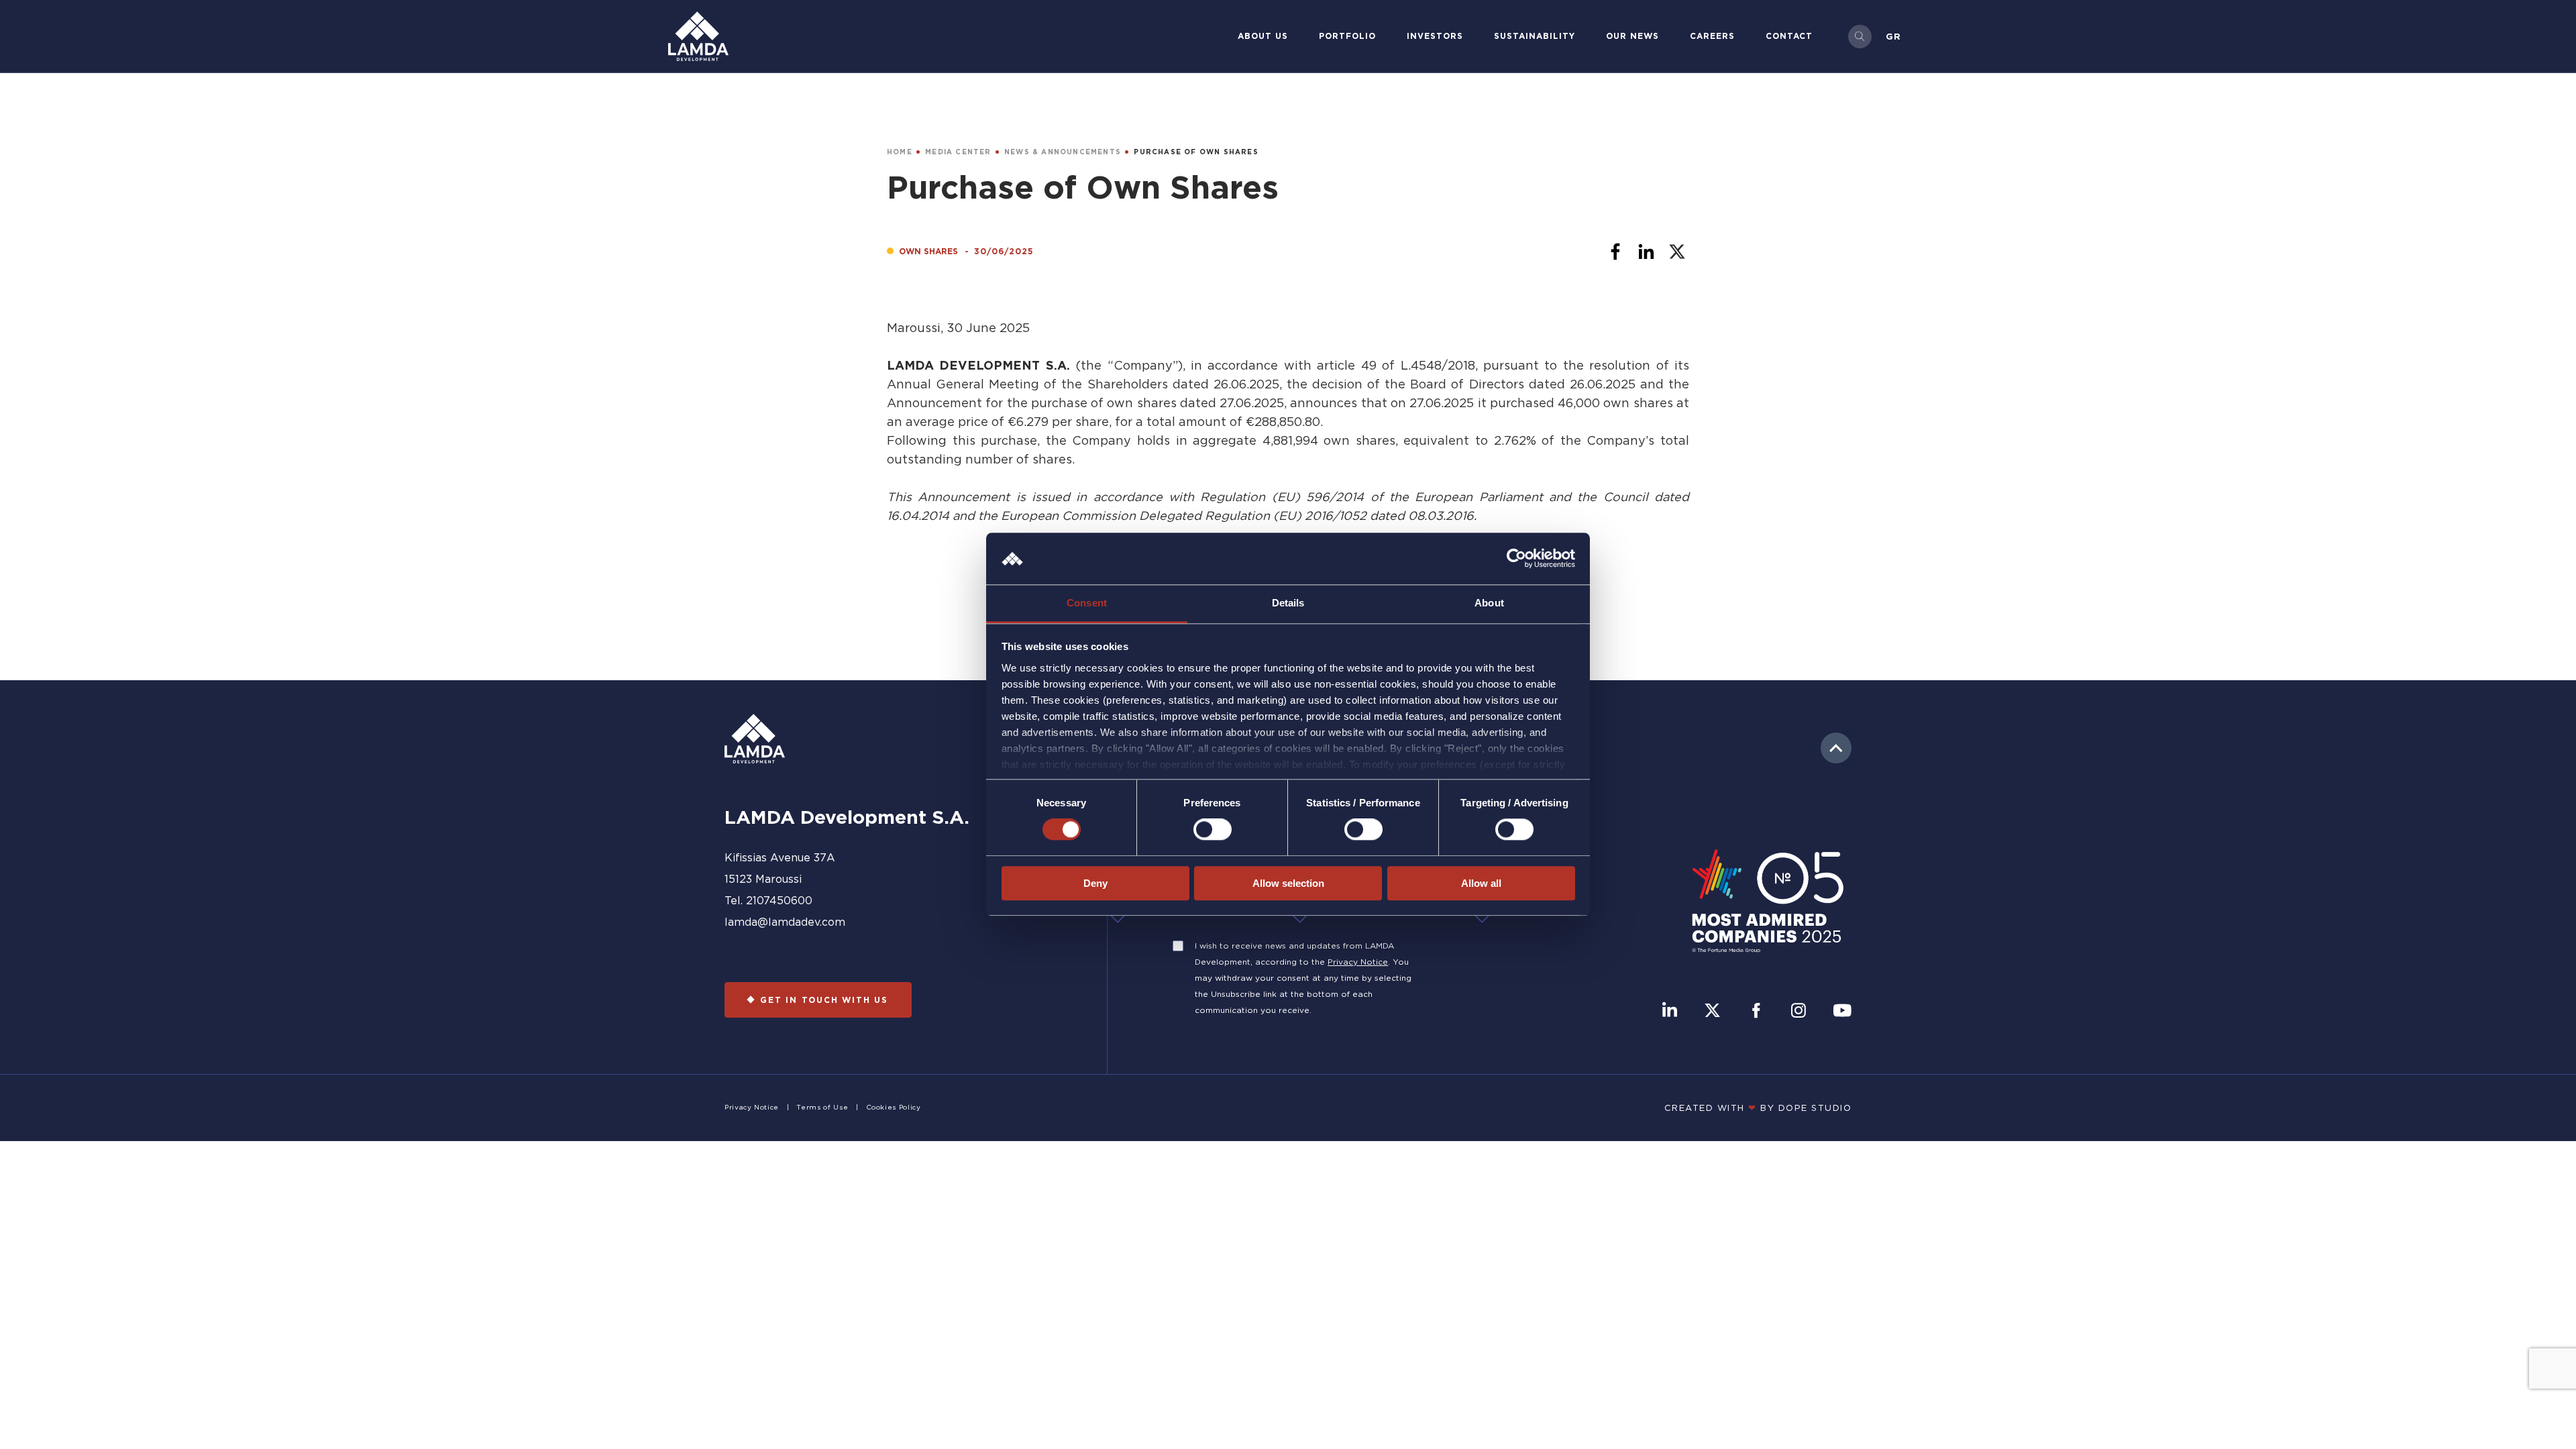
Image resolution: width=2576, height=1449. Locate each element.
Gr (1893, 36)
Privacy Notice (1358, 962)
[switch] (1213, 829)
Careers (1712, 36)
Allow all (1481, 883)
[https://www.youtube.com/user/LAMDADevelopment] (1842, 1012)
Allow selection (1288, 883)
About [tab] (1489, 603)
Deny (1095, 883)
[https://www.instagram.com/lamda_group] (1799, 1012)
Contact (1789, 36)
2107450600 (779, 900)
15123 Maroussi (763, 879)
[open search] (1860, 37)
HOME (900, 152)
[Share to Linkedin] (1646, 252)
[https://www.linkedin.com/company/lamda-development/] (1670, 1012)
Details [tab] (1288, 603)
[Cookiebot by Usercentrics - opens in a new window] (1516, 559)
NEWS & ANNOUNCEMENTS (1063, 152)
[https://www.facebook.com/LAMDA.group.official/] (1756, 1012)
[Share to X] (1677, 252)
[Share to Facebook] (1615, 252)
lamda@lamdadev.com (785, 922)
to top (1836, 748)
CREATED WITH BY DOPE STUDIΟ (1758, 1108)
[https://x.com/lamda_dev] (1712, 1012)
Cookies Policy (894, 1107)
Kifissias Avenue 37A (780, 857)
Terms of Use (822, 1107)
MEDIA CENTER (958, 152)
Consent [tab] (1087, 603)
